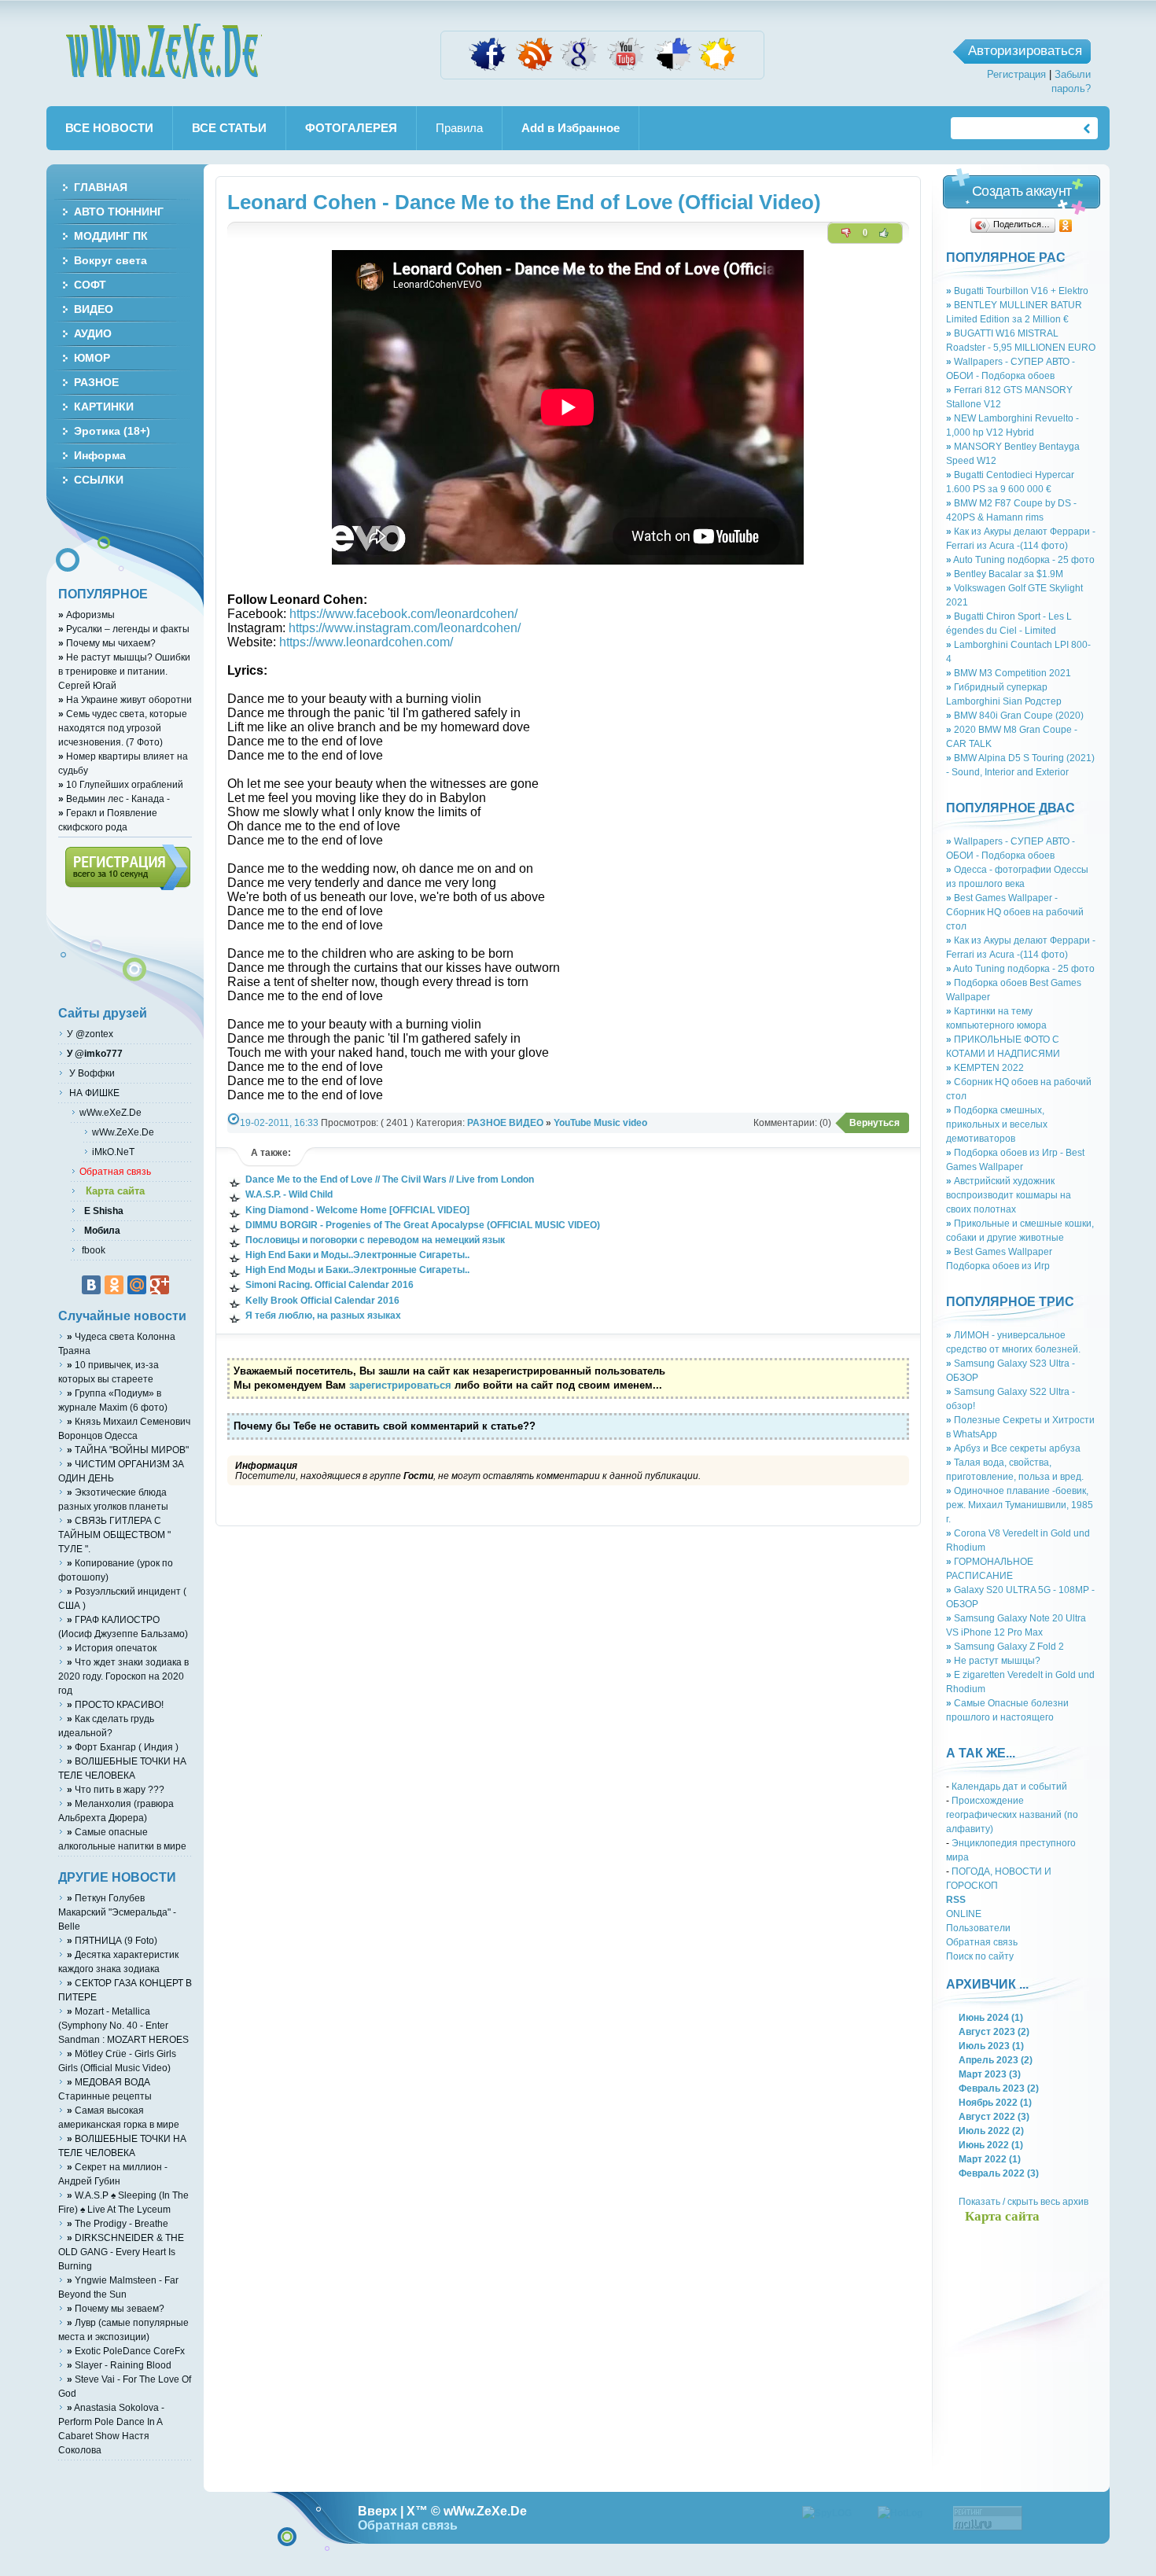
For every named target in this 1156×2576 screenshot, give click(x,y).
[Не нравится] (846, 233)
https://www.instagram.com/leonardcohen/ (405, 628)
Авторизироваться (1025, 51)
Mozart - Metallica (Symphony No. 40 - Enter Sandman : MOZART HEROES (123, 2025)
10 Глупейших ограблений (121, 784)
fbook (92, 1250)
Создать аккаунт (1022, 191)
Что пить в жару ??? (116, 1789)
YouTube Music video (600, 1122)
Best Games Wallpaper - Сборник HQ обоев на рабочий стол (1015, 912)
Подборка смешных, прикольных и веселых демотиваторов (997, 1124)
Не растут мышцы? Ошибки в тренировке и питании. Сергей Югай (124, 671)
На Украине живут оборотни (125, 699)
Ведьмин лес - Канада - (114, 799)
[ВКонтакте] (91, 1285)
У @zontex (90, 1034)
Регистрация (1016, 74)
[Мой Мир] (137, 1285)
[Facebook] (488, 70)
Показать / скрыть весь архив (1023, 2201)
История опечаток (112, 1648)
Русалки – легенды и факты (124, 629)
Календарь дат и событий (1009, 1786)
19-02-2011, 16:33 (279, 1122)
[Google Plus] (160, 1285)
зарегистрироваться (400, 1385)
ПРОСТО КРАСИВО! (115, 1704)
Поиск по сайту (980, 1956)
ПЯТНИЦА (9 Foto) (112, 1940)
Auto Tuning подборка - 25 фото (1020, 559)
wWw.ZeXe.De (164, 51)
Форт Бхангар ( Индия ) (123, 1747)
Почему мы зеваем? (116, 2308)
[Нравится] (884, 233)
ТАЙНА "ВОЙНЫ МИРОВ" (128, 1450)
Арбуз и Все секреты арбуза (1013, 1448)
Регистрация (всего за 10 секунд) (128, 867)
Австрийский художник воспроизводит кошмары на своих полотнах (1009, 1195)
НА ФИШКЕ (93, 1093)
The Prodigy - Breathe (118, 2223)
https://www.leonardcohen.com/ (366, 642)
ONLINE (964, 1914)
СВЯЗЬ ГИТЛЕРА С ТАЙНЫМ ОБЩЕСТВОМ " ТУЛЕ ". (114, 1535)
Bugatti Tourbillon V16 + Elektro (1017, 291)
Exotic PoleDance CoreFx (126, 2351)
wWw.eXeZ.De (110, 1112)
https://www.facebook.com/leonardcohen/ (403, 614)
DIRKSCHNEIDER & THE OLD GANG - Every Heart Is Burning (121, 2252)
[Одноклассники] (1066, 226)
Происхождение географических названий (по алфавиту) (1012, 1814)
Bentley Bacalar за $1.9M (1005, 574)
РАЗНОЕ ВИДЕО (505, 1122)
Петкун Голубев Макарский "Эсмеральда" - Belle (117, 1912)
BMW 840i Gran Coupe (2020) (1015, 715)
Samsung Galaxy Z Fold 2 (1005, 1646)
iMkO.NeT (113, 1152)
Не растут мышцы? (993, 1660)
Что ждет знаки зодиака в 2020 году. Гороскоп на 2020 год (123, 1676)
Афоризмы (87, 615)
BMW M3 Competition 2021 (1009, 673)
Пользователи (978, 1928)
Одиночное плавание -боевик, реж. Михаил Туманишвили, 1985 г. (1020, 1505)
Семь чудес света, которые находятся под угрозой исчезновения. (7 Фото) (123, 728)
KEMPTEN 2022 (985, 1067)
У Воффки (91, 1073)
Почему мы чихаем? (107, 643)
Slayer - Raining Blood (119, 2365)
